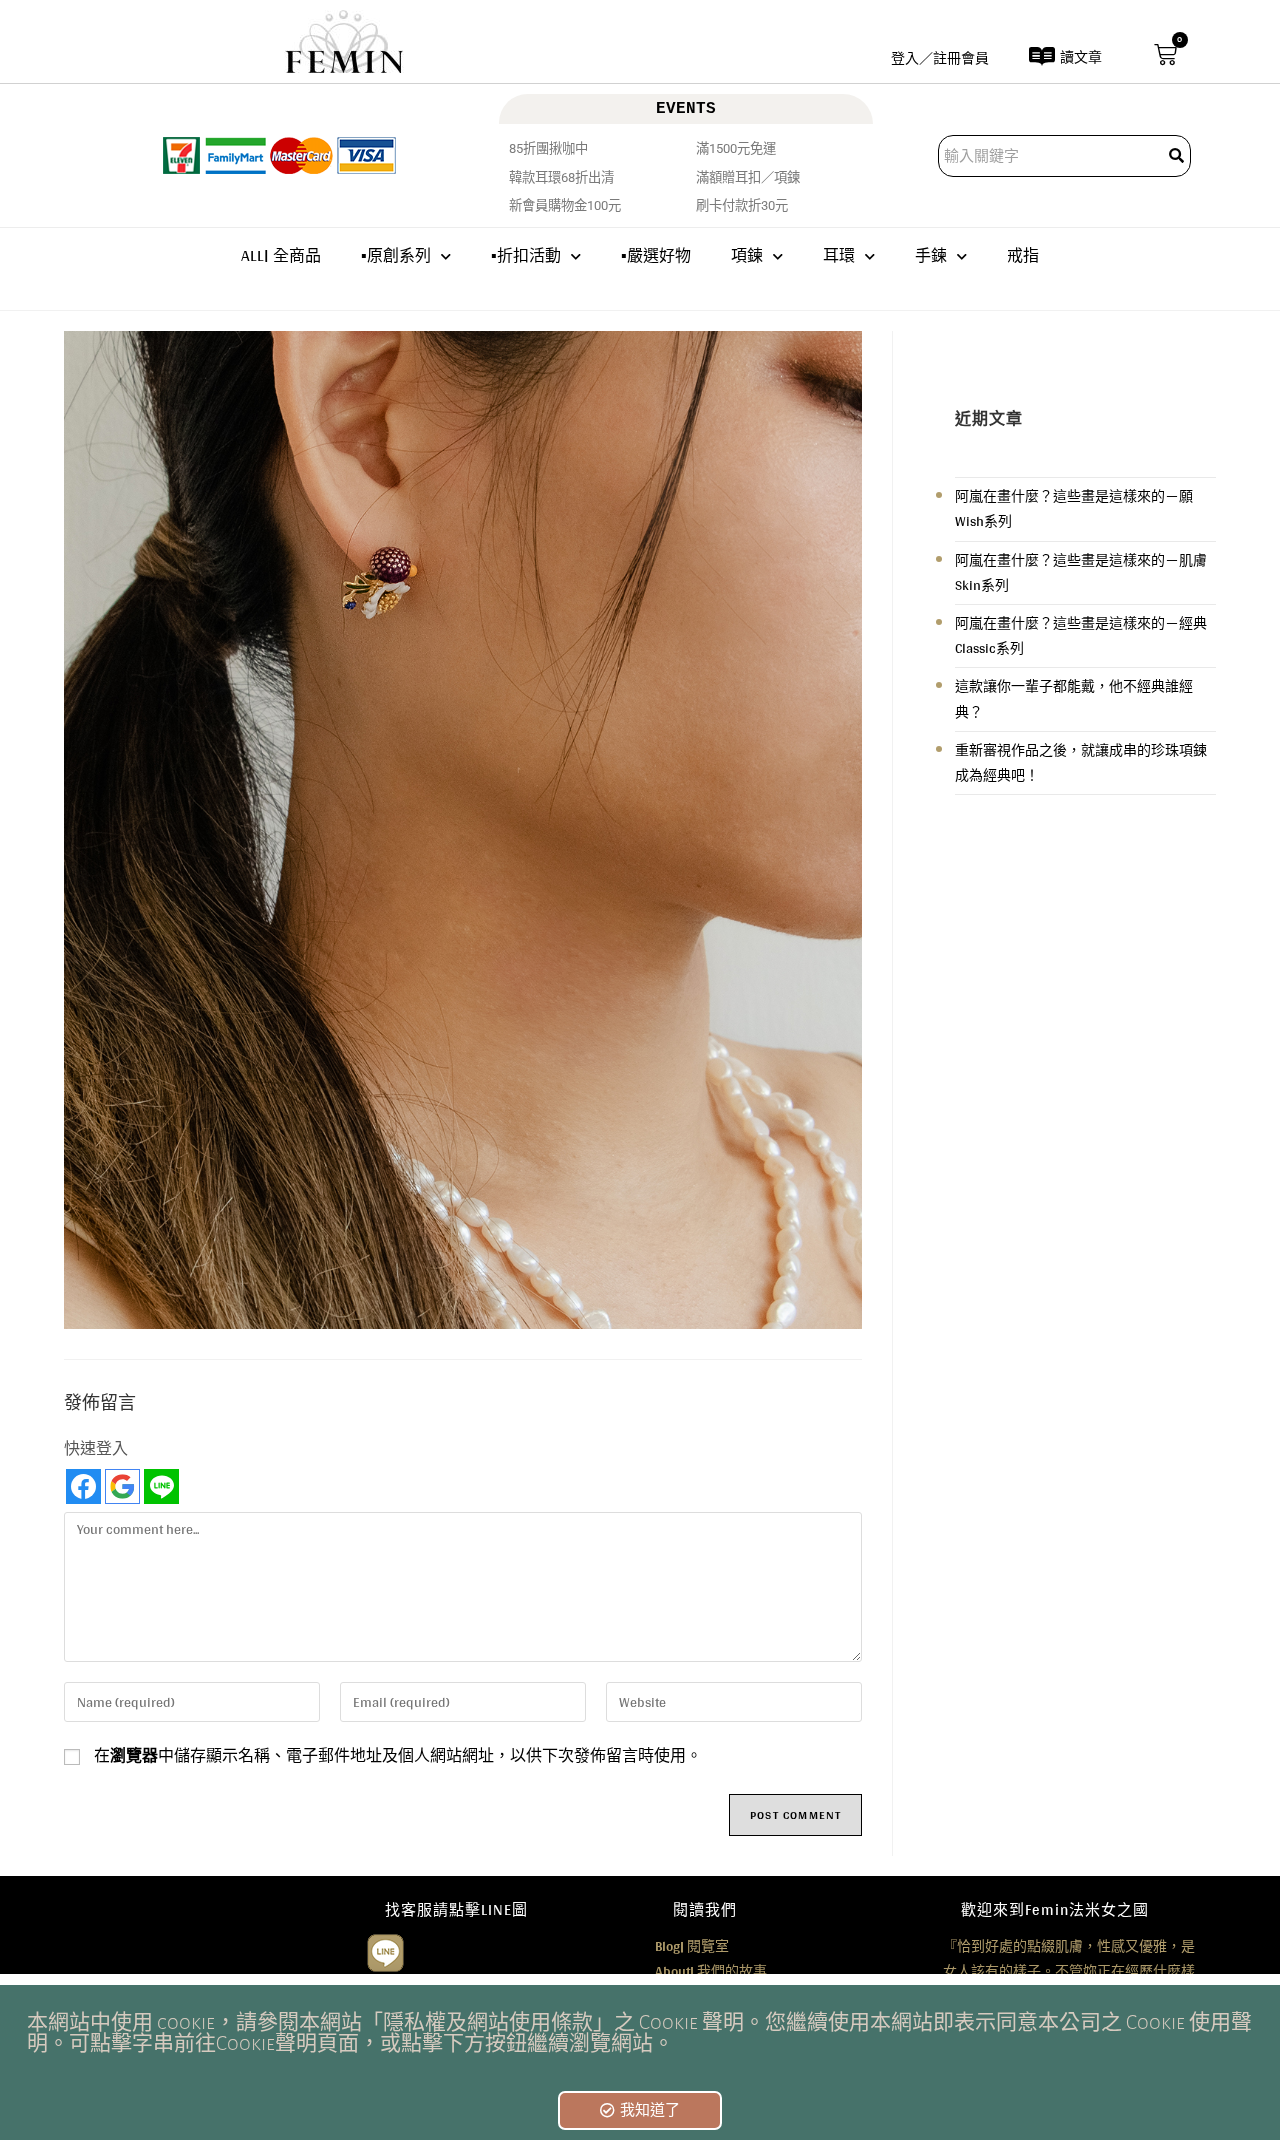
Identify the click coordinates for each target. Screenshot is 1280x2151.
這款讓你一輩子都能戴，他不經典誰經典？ (1074, 698)
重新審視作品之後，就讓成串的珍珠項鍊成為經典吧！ (1081, 762)
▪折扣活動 (526, 255)
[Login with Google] (122, 1486)
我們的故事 (711, 1971)
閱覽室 (692, 1946)
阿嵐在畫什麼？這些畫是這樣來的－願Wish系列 (1074, 508)
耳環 (839, 255)
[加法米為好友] (385, 1950)
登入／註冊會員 (940, 58)
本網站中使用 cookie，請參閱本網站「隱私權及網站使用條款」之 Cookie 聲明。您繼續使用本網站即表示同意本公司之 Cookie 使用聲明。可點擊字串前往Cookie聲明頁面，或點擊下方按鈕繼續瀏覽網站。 (639, 2033)
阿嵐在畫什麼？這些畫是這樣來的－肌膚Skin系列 (1081, 572)
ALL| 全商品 (281, 255)
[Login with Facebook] (83, 1486)
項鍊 (747, 255)
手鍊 (931, 255)
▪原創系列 (396, 255)
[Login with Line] (161, 1486)
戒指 (1023, 255)
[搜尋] (1178, 156)
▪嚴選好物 (656, 255)
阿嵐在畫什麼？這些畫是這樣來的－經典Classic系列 (1081, 635)
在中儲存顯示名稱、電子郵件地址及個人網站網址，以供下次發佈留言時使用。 (398, 1756)
